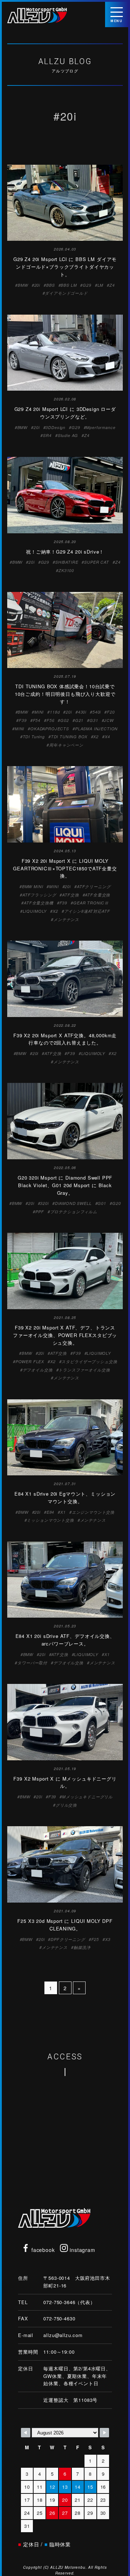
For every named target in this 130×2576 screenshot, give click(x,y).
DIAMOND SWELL (73, 1203)
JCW (109, 720)
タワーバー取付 (32, 1663)
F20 (111, 712)
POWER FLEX (30, 1361)
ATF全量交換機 (39, 903)
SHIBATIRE (67, 562)
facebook (42, 2250)
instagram (81, 2250)
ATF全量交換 (97, 895)
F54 (37, 720)
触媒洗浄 (82, 1947)
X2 (96, 737)
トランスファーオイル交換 (84, 1370)
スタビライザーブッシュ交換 (89, 1361)
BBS (51, 285)
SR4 (47, 435)
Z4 (112, 285)
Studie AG (68, 435)
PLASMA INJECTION (96, 729)
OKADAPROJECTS (50, 729)
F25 (95, 1939)
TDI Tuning (34, 737)
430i (82, 712)
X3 (108, 1939)
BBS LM (69, 285)
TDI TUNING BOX (69, 737)
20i (37, 285)
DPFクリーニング (68, 1939)
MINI (39, 712)
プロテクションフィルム (74, 1212)
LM (101, 285)
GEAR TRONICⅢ (91, 903)
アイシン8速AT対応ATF (87, 911)
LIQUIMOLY (35, 911)
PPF (40, 1212)
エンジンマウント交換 (93, 1512)
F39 (23, 720)
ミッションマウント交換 (50, 1520)
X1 (63, 1512)
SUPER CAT (97, 562)
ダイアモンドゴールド (66, 293)
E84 (51, 1512)
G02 (65, 720)
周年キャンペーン (66, 745)
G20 (117, 1203)
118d (55, 712)
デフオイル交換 (38, 1370)
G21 (79, 720)
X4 (107, 737)
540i (97, 712)
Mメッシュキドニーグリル (87, 1797)
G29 (87, 285)
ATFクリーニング (94, 886)
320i (44, 1203)
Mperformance (101, 427)
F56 (51, 720)
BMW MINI (33, 886)
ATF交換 (70, 895)
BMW (23, 285)
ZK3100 (66, 570)
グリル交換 (66, 1805)
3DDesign (55, 427)
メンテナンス (66, 919)
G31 (94, 720)
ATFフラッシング (39, 895)
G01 (102, 1203)
